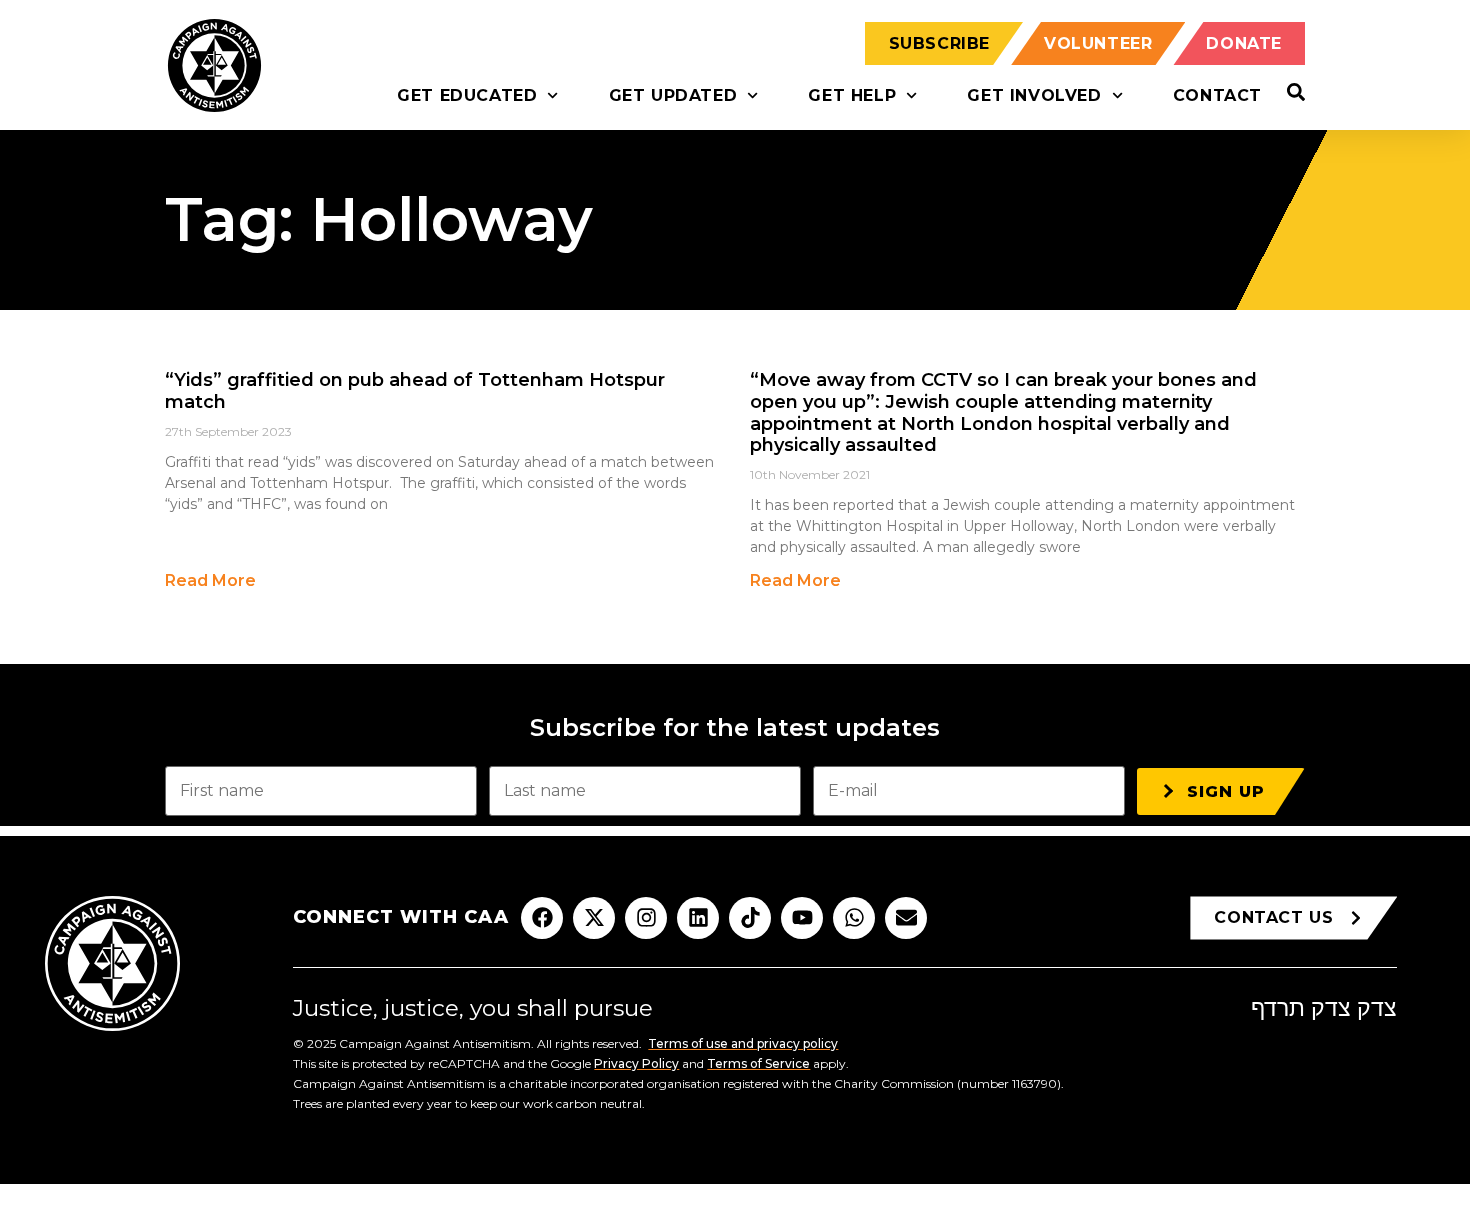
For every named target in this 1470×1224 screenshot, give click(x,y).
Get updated (673, 95)
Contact (1217, 95)
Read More (210, 580)
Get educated (467, 95)
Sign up (1226, 791)
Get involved (1034, 95)
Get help (852, 95)
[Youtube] (802, 918)
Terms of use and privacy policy (743, 1043)
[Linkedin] (698, 918)
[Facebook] (542, 918)
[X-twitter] (594, 918)
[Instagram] (646, 918)
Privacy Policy (636, 1063)
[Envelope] (906, 918)
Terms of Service (758, 1063)
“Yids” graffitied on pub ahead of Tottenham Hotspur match (415, 391)
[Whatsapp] (854, 918)
